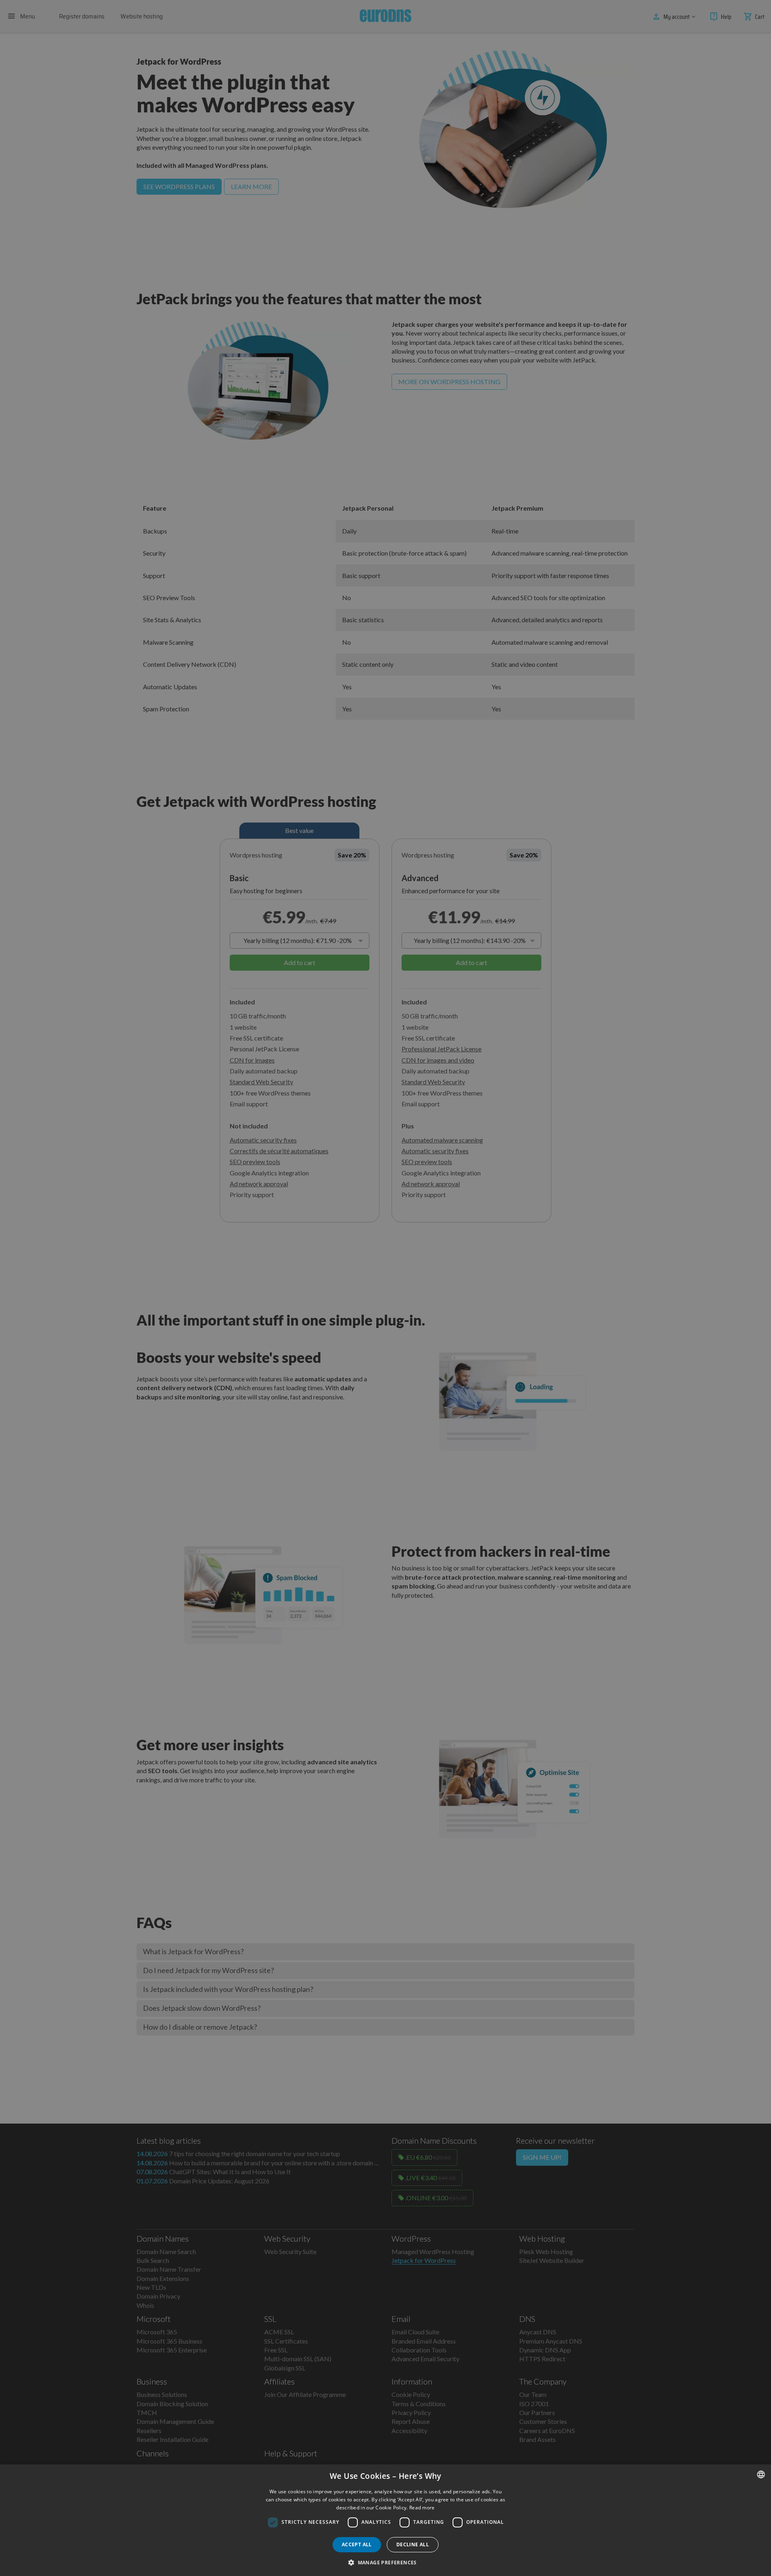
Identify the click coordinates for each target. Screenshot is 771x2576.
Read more (422, 2508)
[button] (385, 2562)
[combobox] (761, 2474)
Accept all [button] (357, 2544)
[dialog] (385, 2520)
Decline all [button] (413, 2544)
